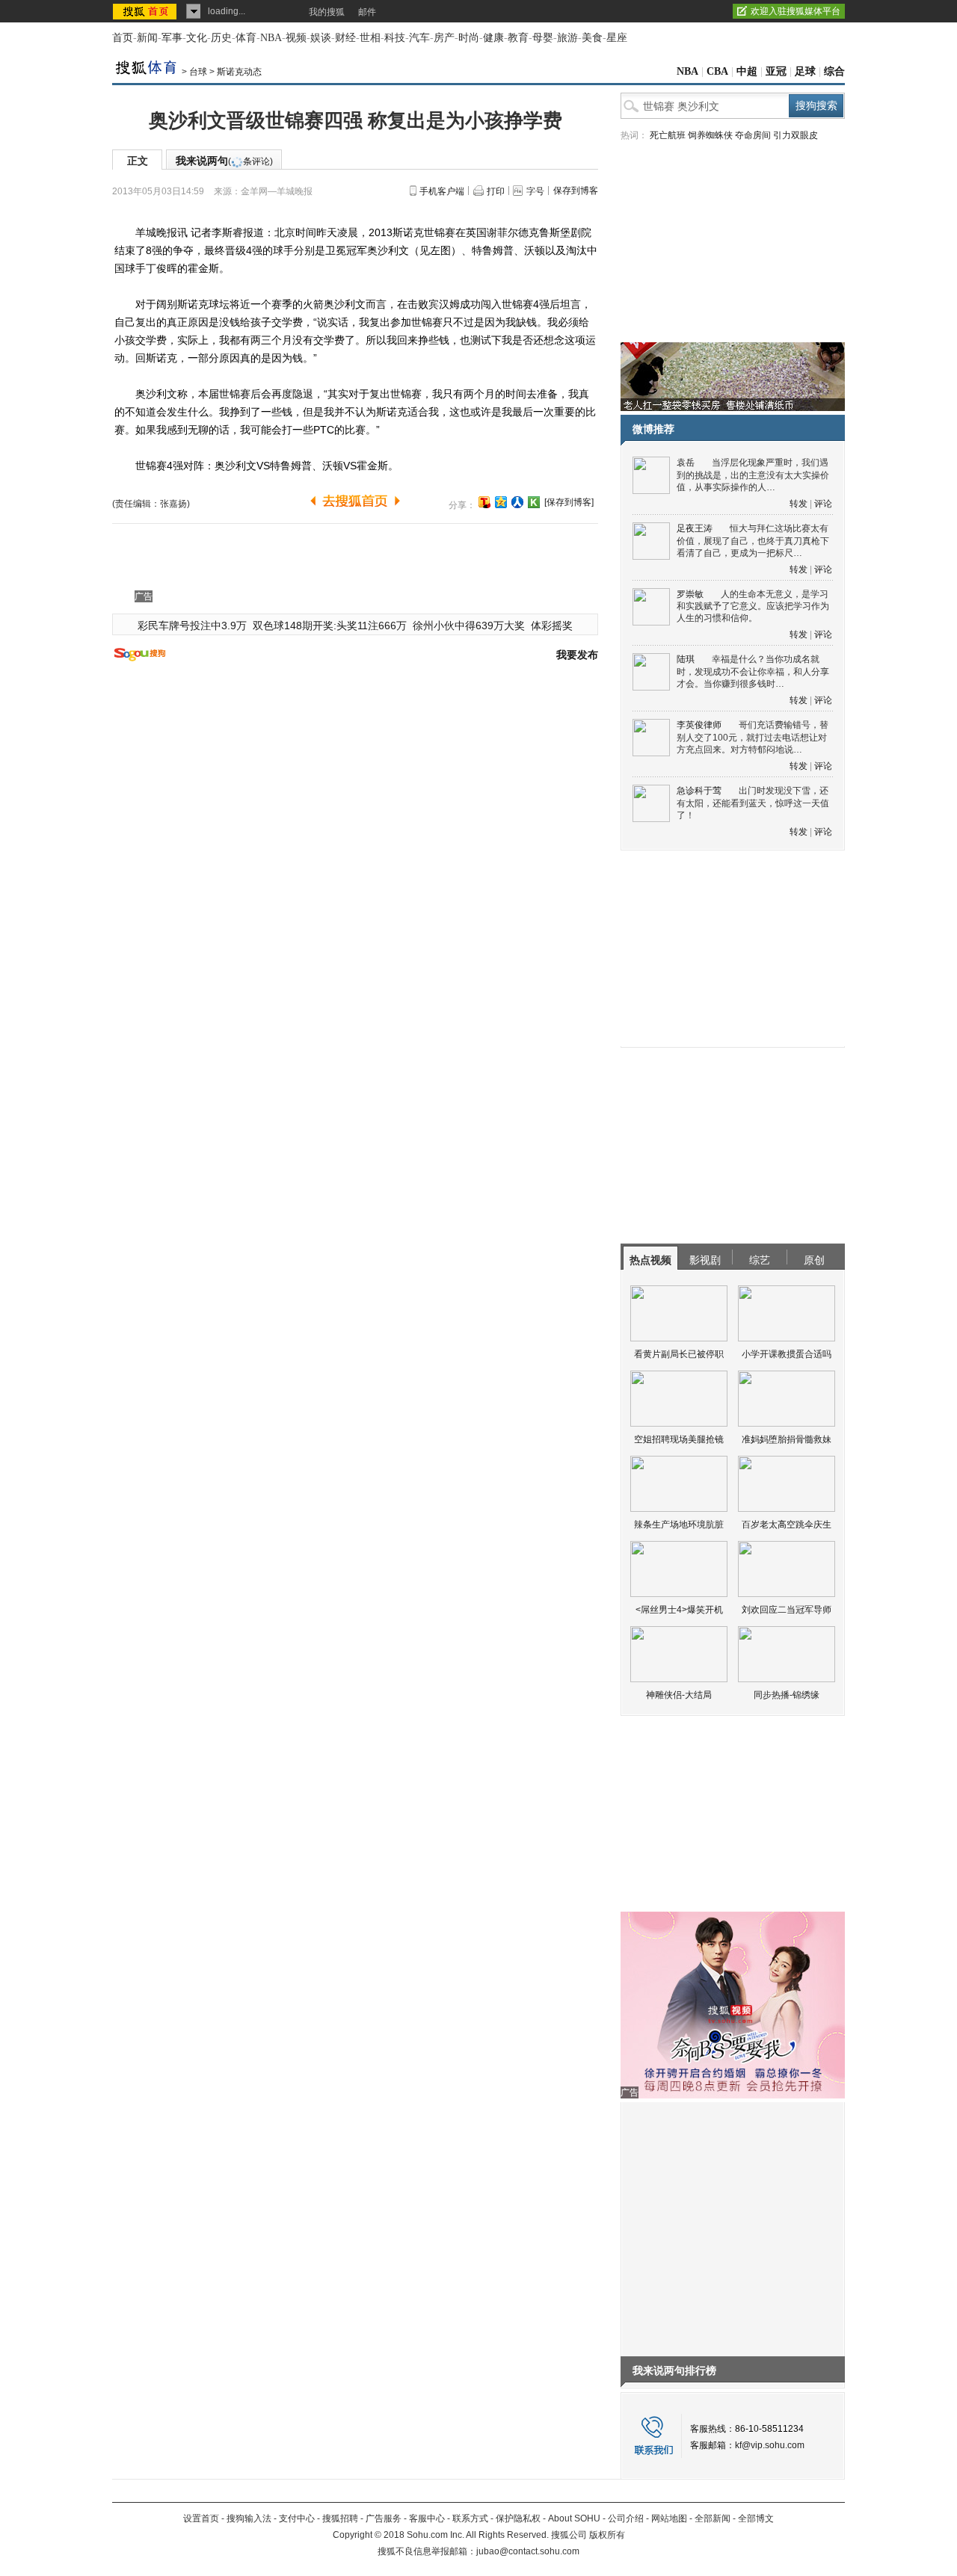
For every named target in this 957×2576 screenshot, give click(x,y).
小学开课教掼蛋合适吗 (787, 1354)
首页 (123, 38)
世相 (370, 38)
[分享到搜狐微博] (484, 502)
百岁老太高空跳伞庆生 (787, 1525)
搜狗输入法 (249, 2518)
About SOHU (574, 2518)
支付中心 (297, 2518)
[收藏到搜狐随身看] (534, 502)
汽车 (419, 38)
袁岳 (686, 463)
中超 (747, 71)
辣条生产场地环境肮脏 (679, 1525)
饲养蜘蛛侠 (710, 135)
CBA (717, 71)
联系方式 (470, 2518)
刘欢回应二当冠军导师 (787, 1610)
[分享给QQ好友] (501, 502)
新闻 (147, 38)
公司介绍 (626, 2518)
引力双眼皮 (796, 135)
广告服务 (384, 2518)
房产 (444, 38)
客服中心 (427, 2518)
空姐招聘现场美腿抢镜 (679, 1439)
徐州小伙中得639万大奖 (469, 626)
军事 (172, 38)
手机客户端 (442, 191)
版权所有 (607, 2535)
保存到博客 (576, 191)
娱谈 (321, 38)
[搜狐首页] (146, 11)
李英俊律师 (699, 725)
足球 (805, 71)
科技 (395, 38)
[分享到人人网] (517, 502)
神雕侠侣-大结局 (679, 1695)
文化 (197, 38)
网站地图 (669, 2518)
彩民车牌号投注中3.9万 (192, 626)
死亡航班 (668, 135)
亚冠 (776, 71)
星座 (617, 38)
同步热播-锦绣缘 (787, 1695)
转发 (798, 504)
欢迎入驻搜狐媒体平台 (796, 11)
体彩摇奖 (552, 626)
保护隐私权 (518, 2518)
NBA (271, 38)
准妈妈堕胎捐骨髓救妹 (787, 1439)
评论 (823, 504)
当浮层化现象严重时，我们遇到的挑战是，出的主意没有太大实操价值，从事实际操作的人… (753, 475)
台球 (198, 72)
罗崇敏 (690, 594)
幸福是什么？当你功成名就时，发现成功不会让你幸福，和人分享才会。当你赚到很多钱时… (753, 671)
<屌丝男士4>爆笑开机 (679, 1610)
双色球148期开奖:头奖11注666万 (330, 626)
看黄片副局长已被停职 (679, 1354)
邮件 (367, 12)
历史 (221, 38)
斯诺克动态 (239, 72)
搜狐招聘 (340, 2518)
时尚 (469, 38)
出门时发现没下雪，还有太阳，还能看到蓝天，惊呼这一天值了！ (753, 803)
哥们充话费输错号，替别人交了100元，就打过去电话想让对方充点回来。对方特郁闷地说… (753, 737)
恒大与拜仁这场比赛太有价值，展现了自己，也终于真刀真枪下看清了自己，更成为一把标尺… (753, 541)
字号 (535, 191)
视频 (296, 38)
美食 (592, 38)
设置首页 (201, 2518)
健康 (493, 38)
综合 (834, 71)
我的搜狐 (327, 12)
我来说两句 (224, 161)
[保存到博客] (569, 502)
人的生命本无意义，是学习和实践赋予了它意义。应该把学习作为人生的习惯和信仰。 (753, 606)
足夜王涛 (695, 528)
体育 (246, 38)
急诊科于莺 (699, 791)
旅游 (567, 38)
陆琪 (686, 659)
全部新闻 (713, 2518)
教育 (518, 38)
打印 (496, 191)
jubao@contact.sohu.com (528, 2551)
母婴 (543, 38)
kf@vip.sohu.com (770, 2445)
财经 (345, 38)
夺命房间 (753, 135)
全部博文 (756, 2518)
